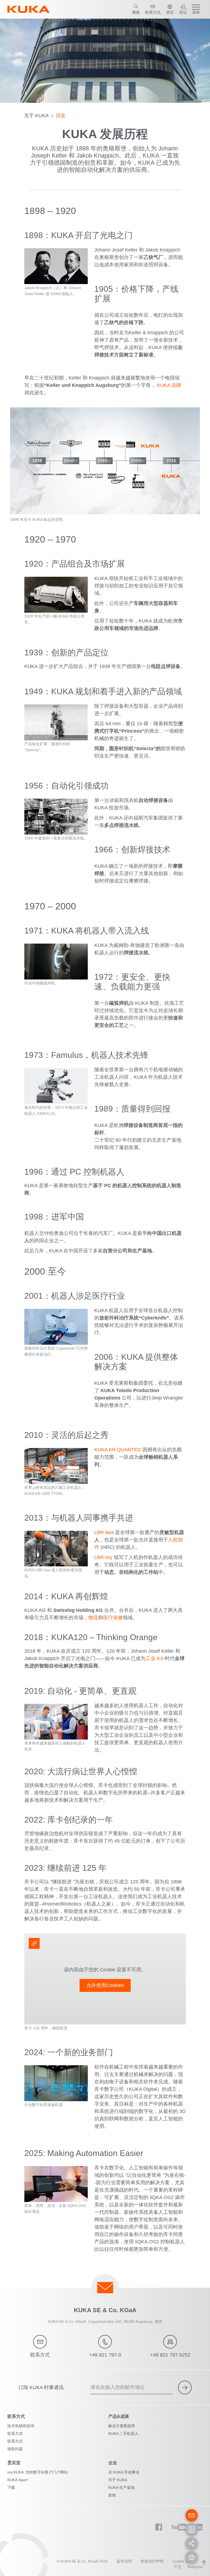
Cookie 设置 (183, 2561)
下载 (11, 2488)
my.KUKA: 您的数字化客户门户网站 (38, 2472)
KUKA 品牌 (169, 385)
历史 (61, 116)
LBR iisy (103, 1557)
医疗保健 (113, 1618)
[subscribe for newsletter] (185, 2387)
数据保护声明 (152, 2561)
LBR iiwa (104, 1532)
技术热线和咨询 (21, 2426)
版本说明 (124, 2561)
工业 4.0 (155, 1658)
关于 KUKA (36, 116)
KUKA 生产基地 (121, 2488)
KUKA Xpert (17, 2480)
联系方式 (15, 2434)
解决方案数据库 (122, 2426)
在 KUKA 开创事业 (124, 2472)
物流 (93, 1618)
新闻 (112, 2495)
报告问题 (15, 2449)
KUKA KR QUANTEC (118, 1450)
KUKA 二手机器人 (123, 2434)
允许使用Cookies (105, 1985)
